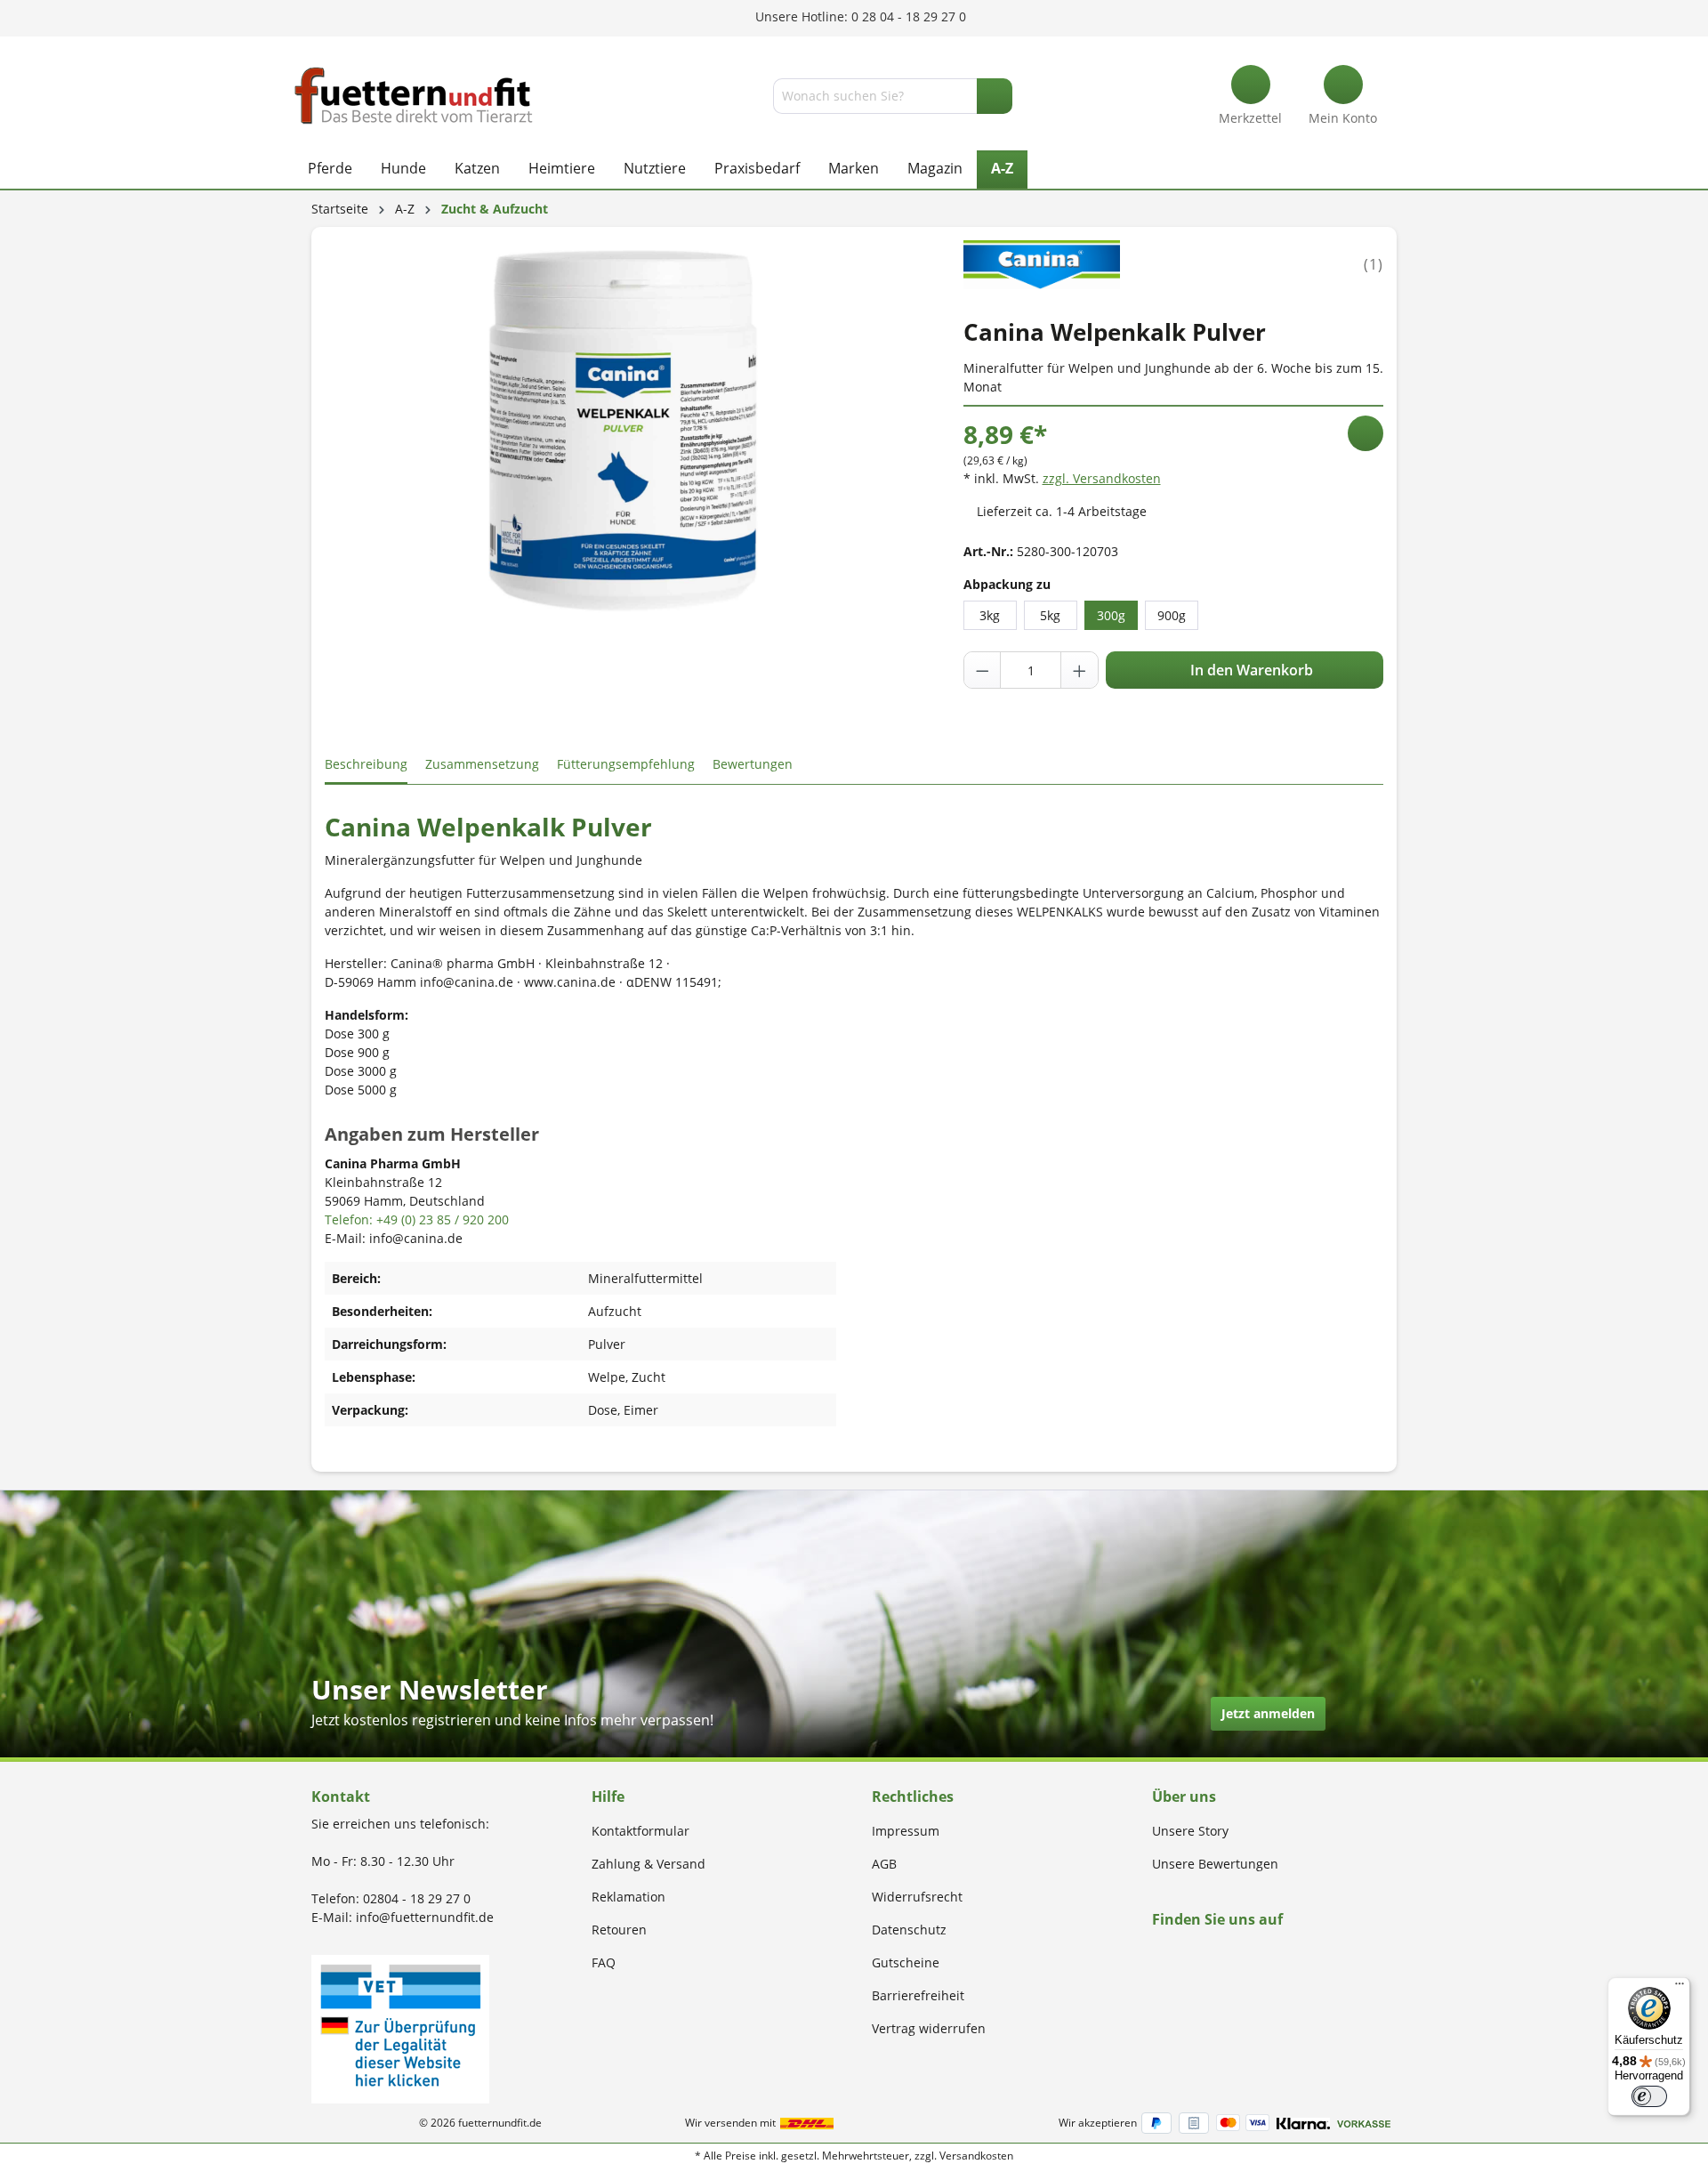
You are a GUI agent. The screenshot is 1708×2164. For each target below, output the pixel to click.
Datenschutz (909, 1930)
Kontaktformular (640, 1831)
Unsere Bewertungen (1215, 1864)
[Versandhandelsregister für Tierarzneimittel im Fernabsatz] (400, 2027)
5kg (1050, 615)
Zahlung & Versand (649, 1864)
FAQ (604, 1962)
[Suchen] (995, 96)
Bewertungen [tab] (753, 764)
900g (1172, 615)
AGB (884, 1864)
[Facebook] (1158, 1954)
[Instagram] (1178, 1954)
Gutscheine (906, 1962)
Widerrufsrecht (917, 1897)
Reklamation (628, 1897)
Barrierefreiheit (918, 1995)
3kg (990, 615)
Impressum (906, 1831)
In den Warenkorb (1250, 670)
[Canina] (1042, 263)
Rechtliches (913, 1797)
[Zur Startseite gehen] (414, 96)
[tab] (366, 765)
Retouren (619, 1930)
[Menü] (1680, 1988)
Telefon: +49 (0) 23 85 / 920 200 (417, 1219)
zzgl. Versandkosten (1102, 478)
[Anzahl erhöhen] (1079, 670)
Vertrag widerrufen (929, 2028)
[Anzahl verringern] (983, 670)
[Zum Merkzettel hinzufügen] (1366, 433)
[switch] (1649, 2096)
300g (1111, 615)
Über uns (1184, 1797)
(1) (1374, 264)
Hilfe (608, 1797)
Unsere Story (1190, 1831)
